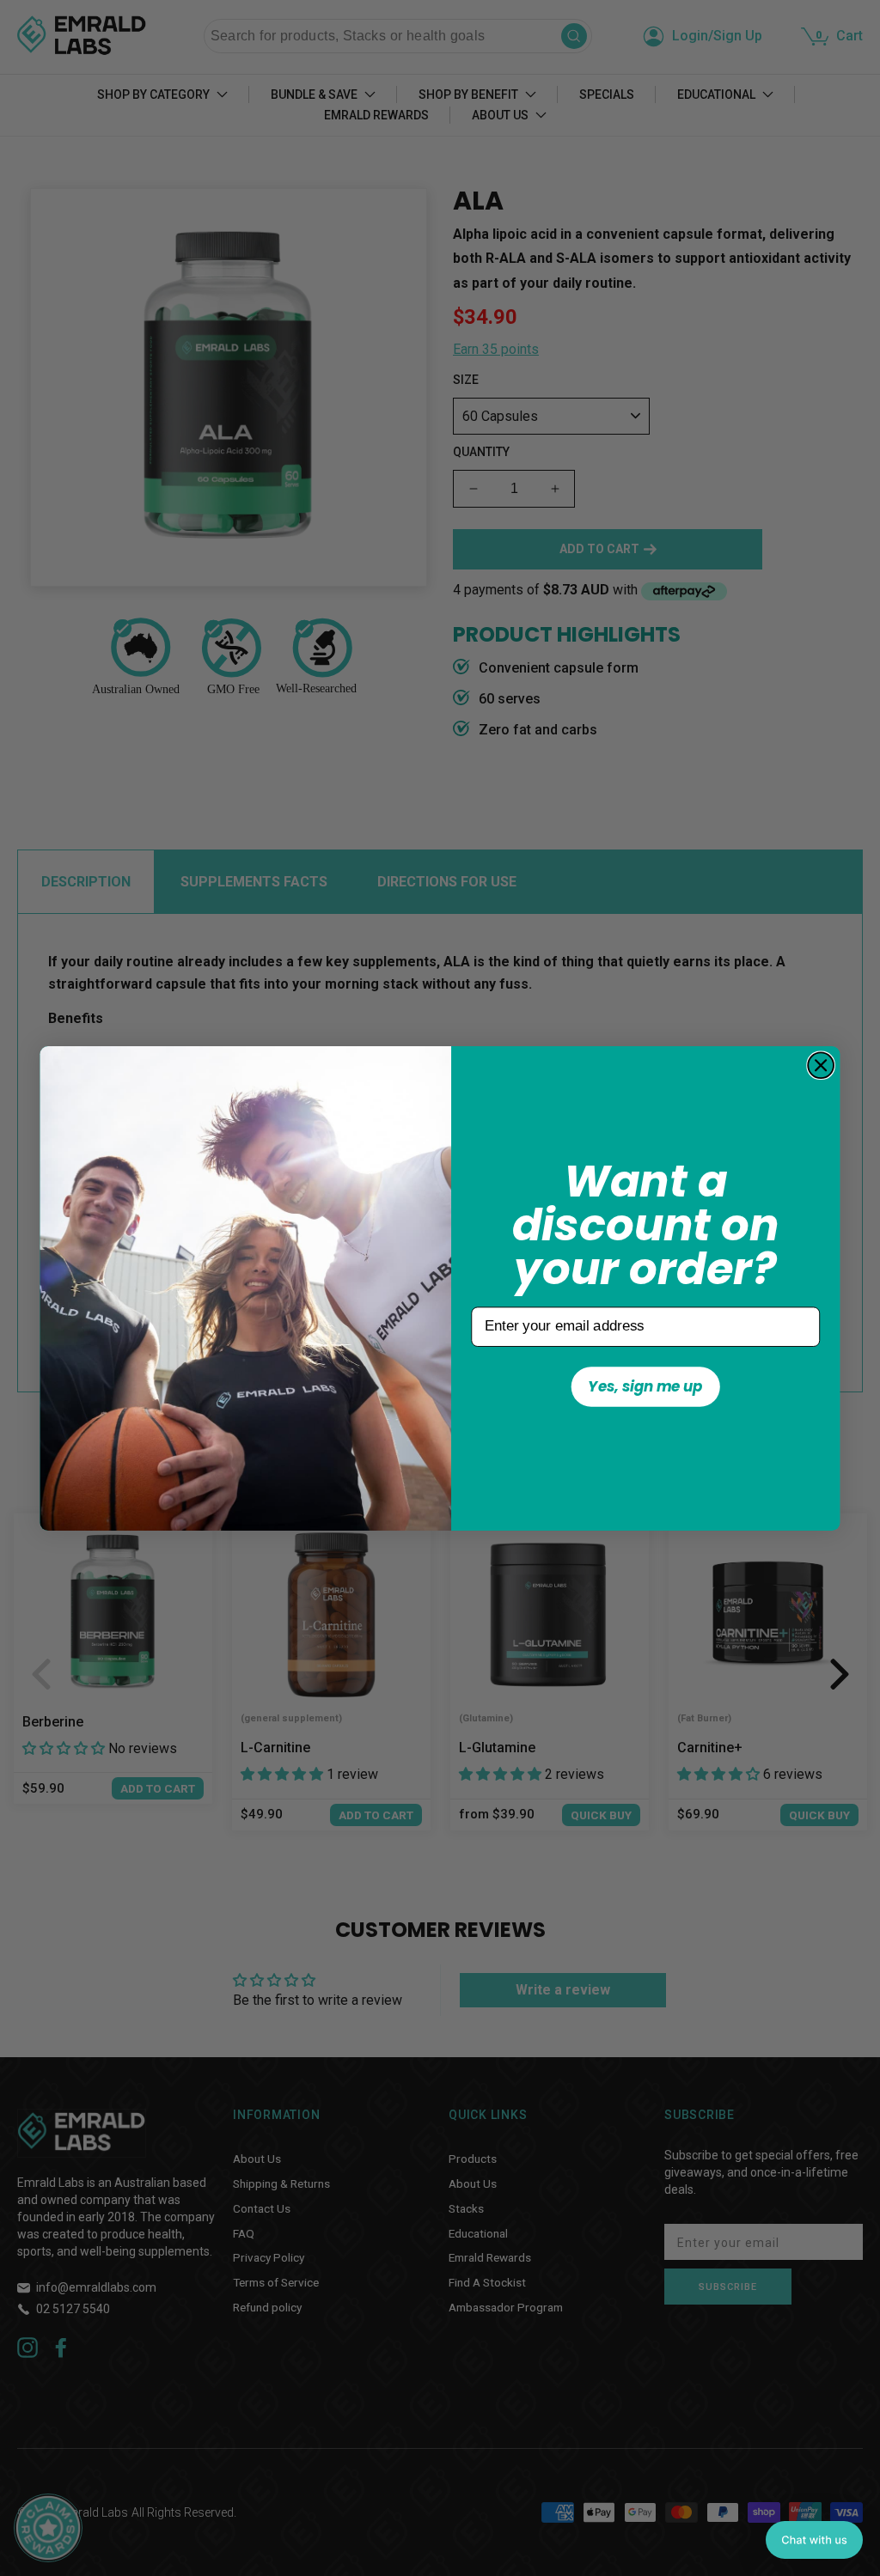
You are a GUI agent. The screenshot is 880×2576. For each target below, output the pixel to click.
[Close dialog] (821, 1065)
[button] (814, 2540)
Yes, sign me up (645, 1385)
